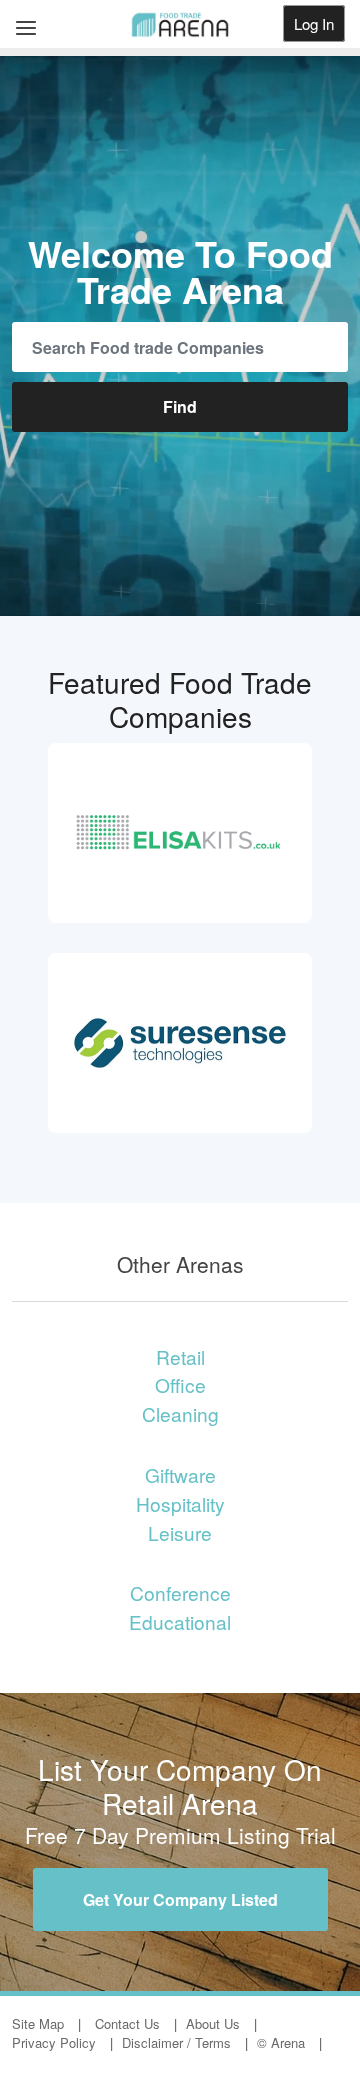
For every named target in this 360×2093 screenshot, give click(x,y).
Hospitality (180, 1503)
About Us (213, 2023)
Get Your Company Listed (180, 1899)
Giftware (180, 1474)
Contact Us (127, 2023)
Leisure (180, 1532)
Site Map (38, 2023)
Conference (180, 1592)
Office (180, 1384)
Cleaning (180, 1413)
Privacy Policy (54, 2042)
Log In (314, 23)
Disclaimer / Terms (176, 2042)
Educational (180, 1621)
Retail (180, 1356)
